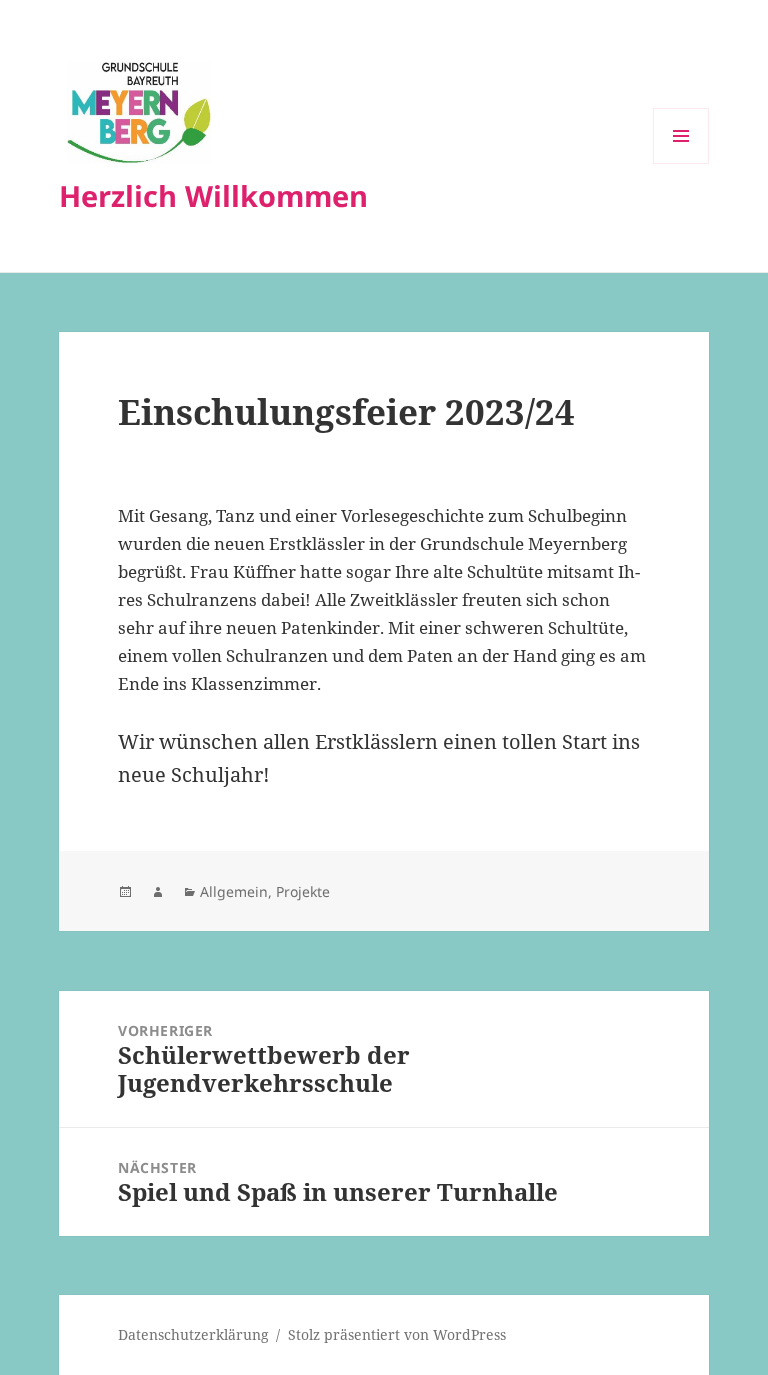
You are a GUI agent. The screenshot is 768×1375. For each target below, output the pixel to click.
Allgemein (234, 891)
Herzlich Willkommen (213, 195)
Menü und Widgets (681, 163)
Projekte (303, 891)
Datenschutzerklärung (193, 1334)
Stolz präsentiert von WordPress (397, 1334)
